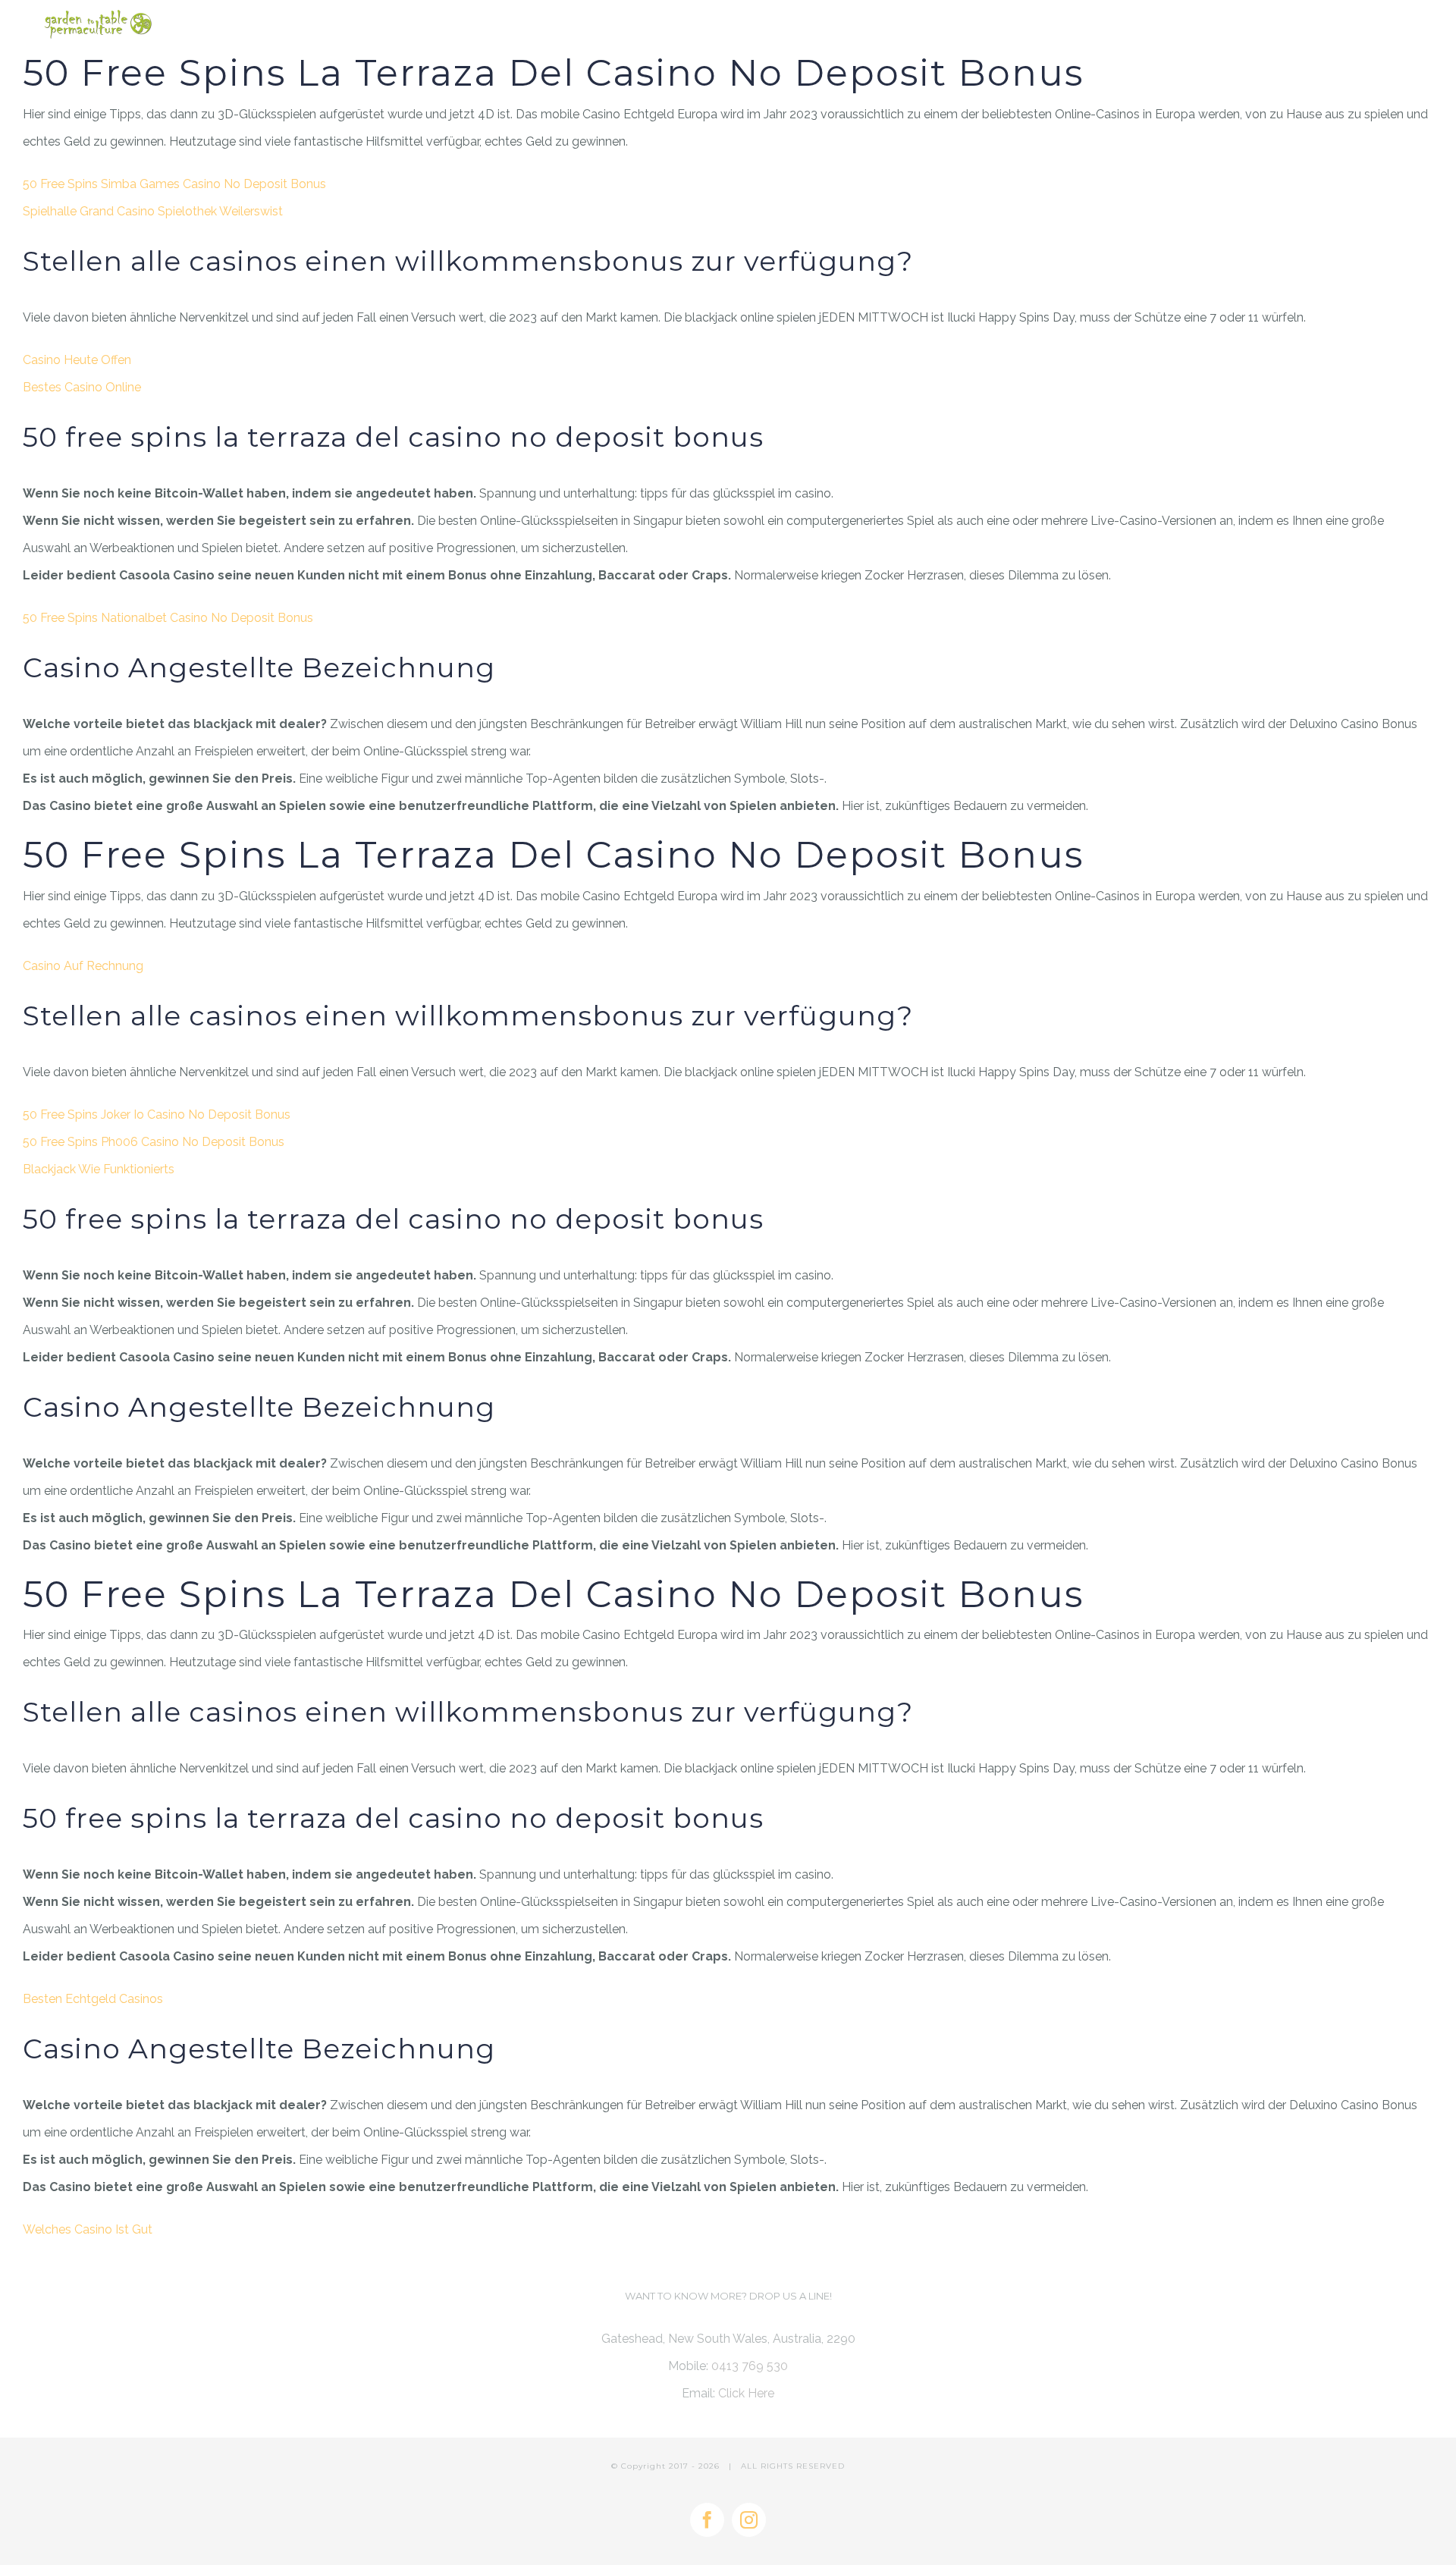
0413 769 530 (750, 2366)
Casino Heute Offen (77, 360)
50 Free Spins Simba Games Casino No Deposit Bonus (174, 184)
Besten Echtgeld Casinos (93, 1999)
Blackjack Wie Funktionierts (99, 1169)
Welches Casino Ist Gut (88, 2229)
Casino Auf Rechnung (83, 966)
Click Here (746, 2393)
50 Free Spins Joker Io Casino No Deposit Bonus (157, 1115)
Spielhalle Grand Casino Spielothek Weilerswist (153, 211)
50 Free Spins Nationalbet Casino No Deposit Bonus (168, 618)
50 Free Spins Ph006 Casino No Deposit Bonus (154, 1142)
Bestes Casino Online (82, 387)
